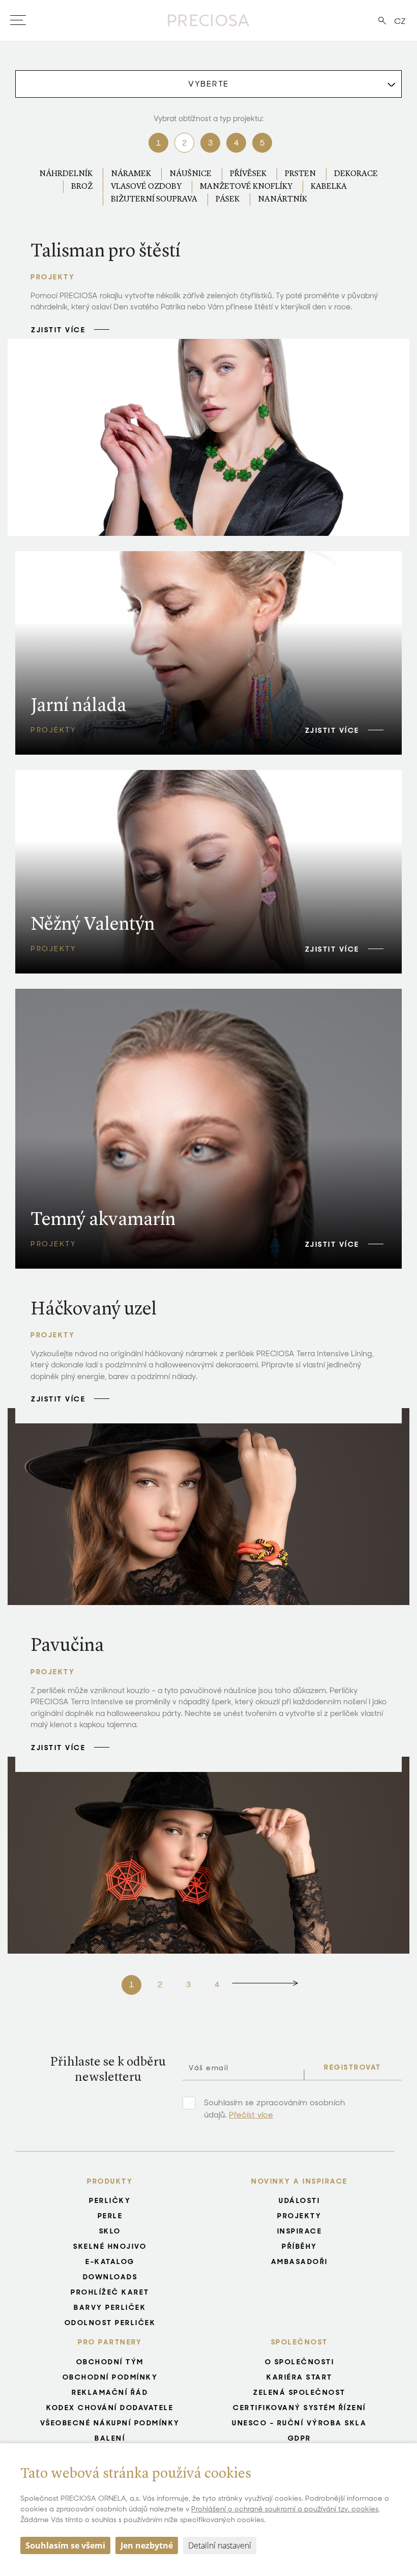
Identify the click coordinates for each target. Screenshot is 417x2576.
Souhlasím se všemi (65, 2545)
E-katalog (110, 2262)
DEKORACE (356, 174)
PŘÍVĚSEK (248, 174)
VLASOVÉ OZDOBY (146, 187)
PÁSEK (228, 199)
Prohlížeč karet (110, 2292)
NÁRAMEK (131, 174)
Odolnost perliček (110, 2323)
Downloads (110, 2277)
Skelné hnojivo (110, 2246)
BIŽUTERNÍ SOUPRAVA (154, 199)
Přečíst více (251, 2115)
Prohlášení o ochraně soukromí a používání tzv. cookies (285, 2509)
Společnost (300, 2342)
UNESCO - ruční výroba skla (299, 2423)
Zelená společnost (300, 2392)
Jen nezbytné (147, 2545)
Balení (110, 2438)
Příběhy (300, 2246)
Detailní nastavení (220, 2545)
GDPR (300, 2438)
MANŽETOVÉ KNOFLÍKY (246, 187)
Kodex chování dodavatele (110, 2408)
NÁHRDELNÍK (66, 174)
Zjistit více (58, 330)
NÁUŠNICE (190, 174)
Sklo (110, 2231)
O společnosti (300, 2362)
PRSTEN (300, 174)
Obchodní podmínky (110, 2377)
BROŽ (82, 187)
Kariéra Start (300, 2377)
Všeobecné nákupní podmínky (110, 2423)
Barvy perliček (110, 2307)
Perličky (110, 2200)
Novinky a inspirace (300, 2181)
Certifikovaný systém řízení (300, 2408)
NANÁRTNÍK (282, 199)
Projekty (299, 2216)
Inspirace (300, 2231)
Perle (110, 2216)
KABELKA (329, 187)
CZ (400, 21)
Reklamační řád (110, 2392)
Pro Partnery (110, 2342)
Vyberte (208, 84)
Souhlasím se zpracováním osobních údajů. (275, 2109)
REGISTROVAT (353, 2067)
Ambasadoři (300, 2262)
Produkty (110, 2181)
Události (299, 2200)
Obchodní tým (110, 2362)
